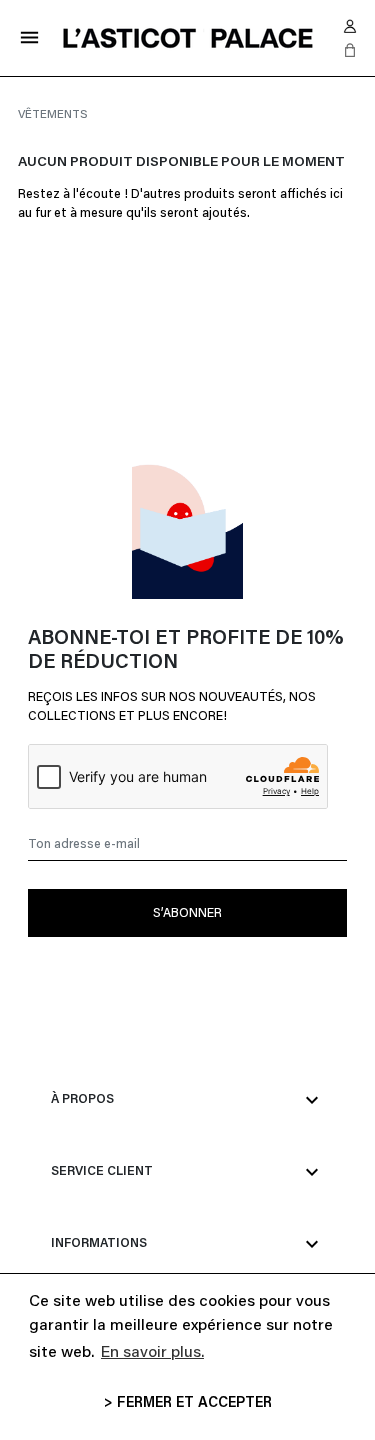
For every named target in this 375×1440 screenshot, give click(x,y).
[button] (350, 50)
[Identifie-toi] (350, 26)
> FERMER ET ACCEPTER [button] (188, 1403)
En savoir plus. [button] (152, 1353)
